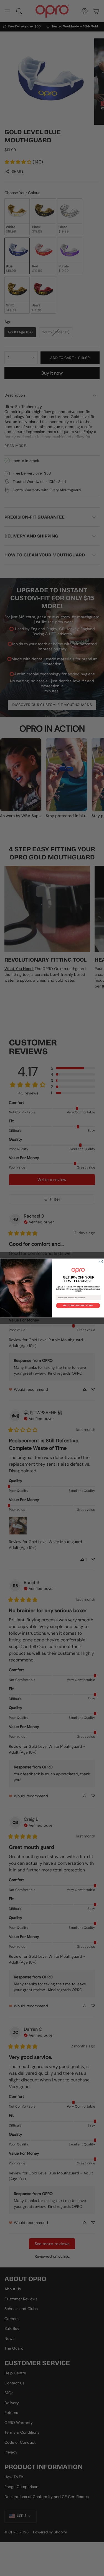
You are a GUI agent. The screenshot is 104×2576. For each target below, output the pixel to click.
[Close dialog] (101, 1262)
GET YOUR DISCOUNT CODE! (78, 1306)
